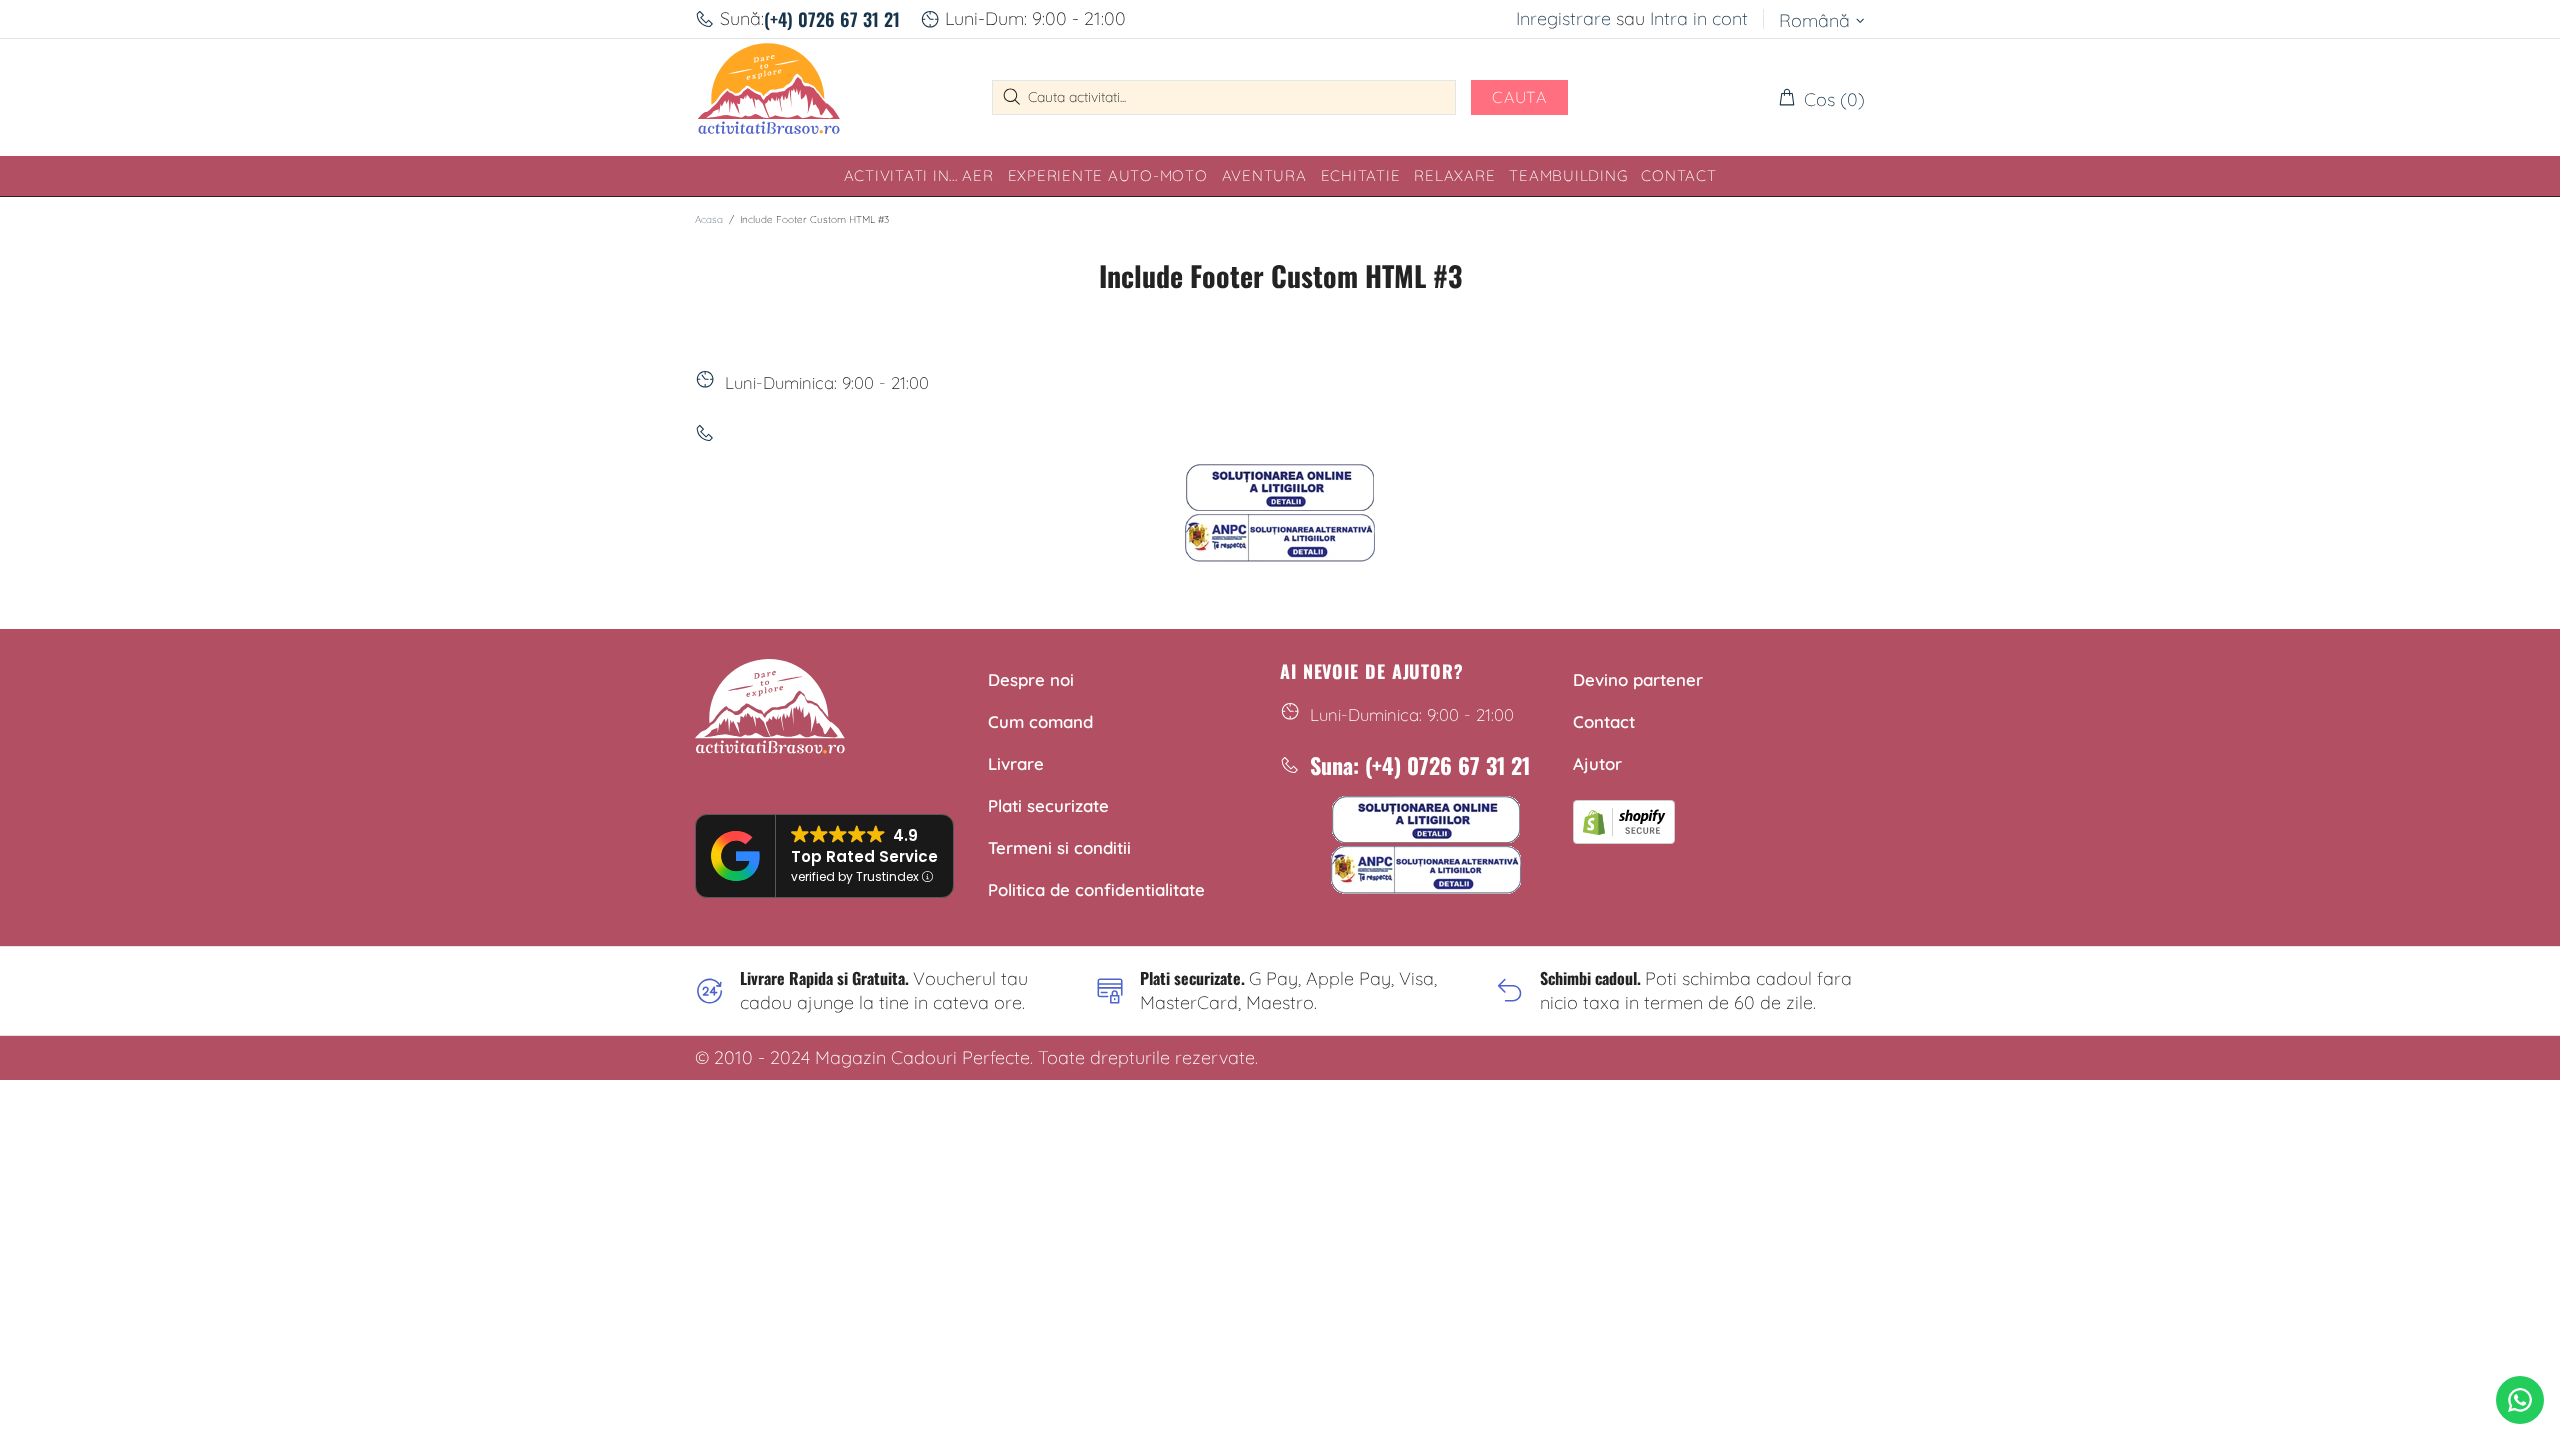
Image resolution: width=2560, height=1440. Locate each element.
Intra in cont (1699, 18)
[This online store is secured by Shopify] (1624, 819)
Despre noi (1031, 679)
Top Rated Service (864, 856)
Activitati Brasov (769, 97)
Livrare (1016, 763)
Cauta (1519, 97)
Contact (1604, 721)
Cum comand (1040, 721)
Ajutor (1597, 763)
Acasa (709, 219)
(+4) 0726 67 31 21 (832, 19)
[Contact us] (2520, 1400)
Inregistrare (1563, 18)
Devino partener (1638, 679)
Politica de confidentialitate (1096, 889)
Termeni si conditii (1059, 847)
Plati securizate (1048, 805)
